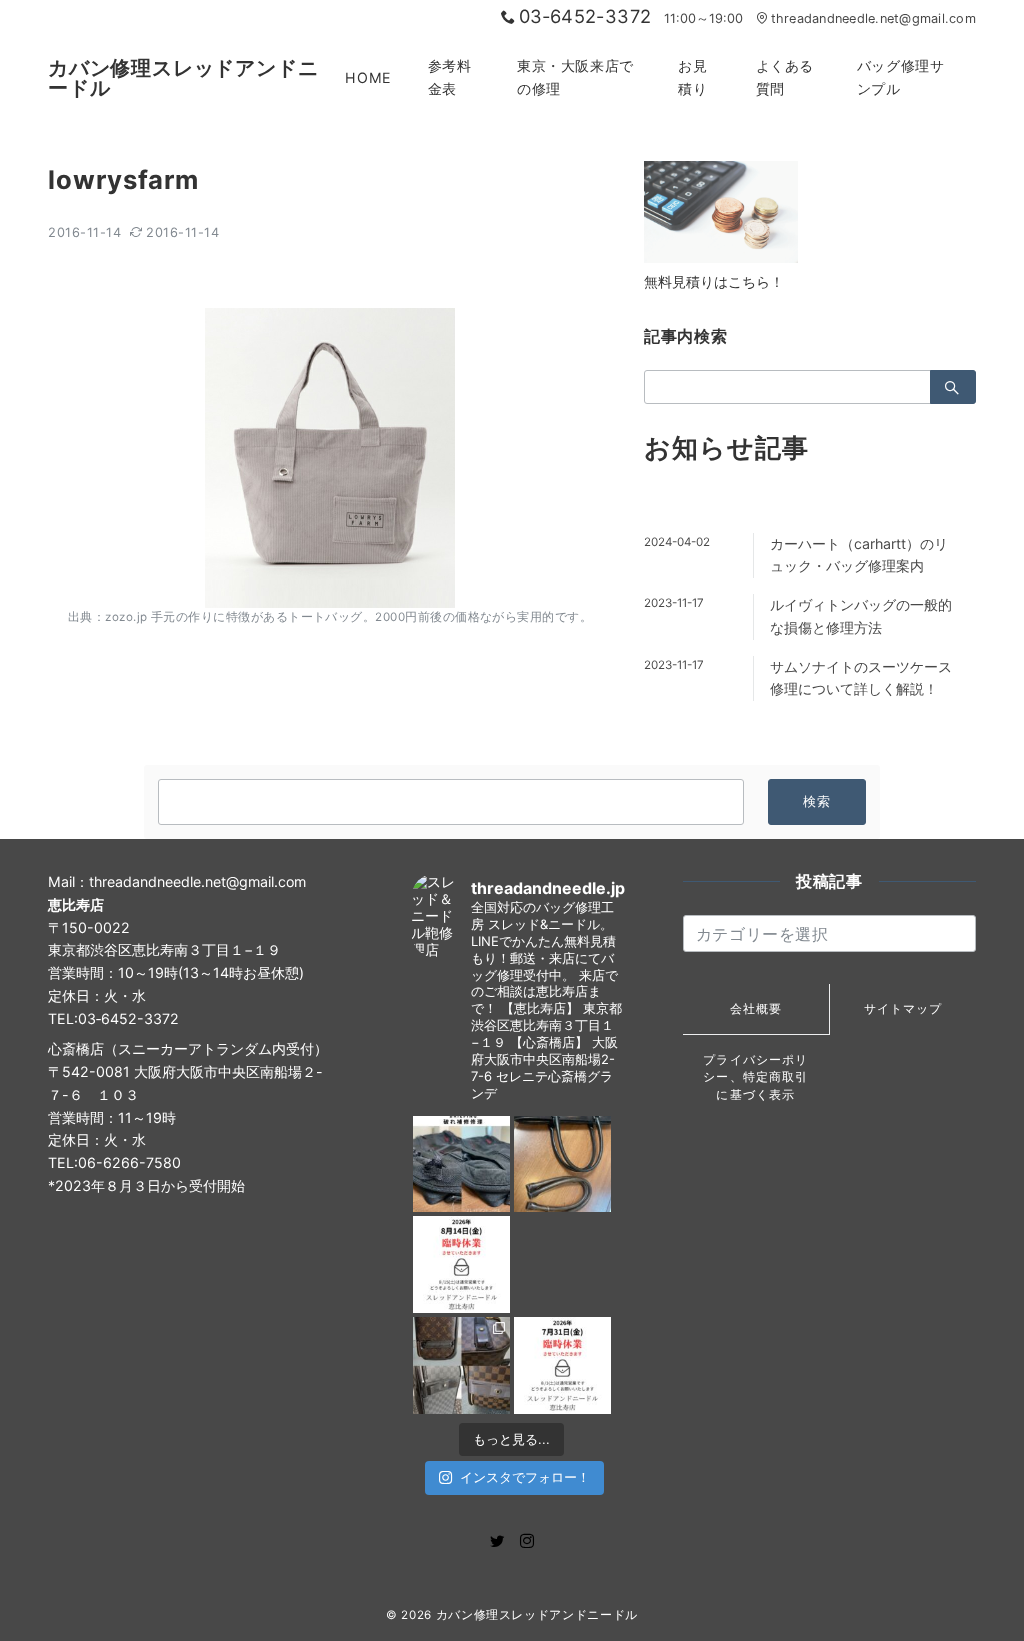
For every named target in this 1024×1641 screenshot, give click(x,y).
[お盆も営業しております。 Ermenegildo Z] (562, 1164)
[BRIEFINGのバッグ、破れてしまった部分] (461, 1164)
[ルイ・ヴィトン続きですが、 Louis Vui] (562, 1264)
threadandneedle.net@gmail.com (873, 18)
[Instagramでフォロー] (527, 1541)
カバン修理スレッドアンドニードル (183, 78)
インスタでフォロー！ (525, 1477)
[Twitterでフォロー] (497, 1541)
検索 (817, 801)
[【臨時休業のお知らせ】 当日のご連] (562, 1365)
